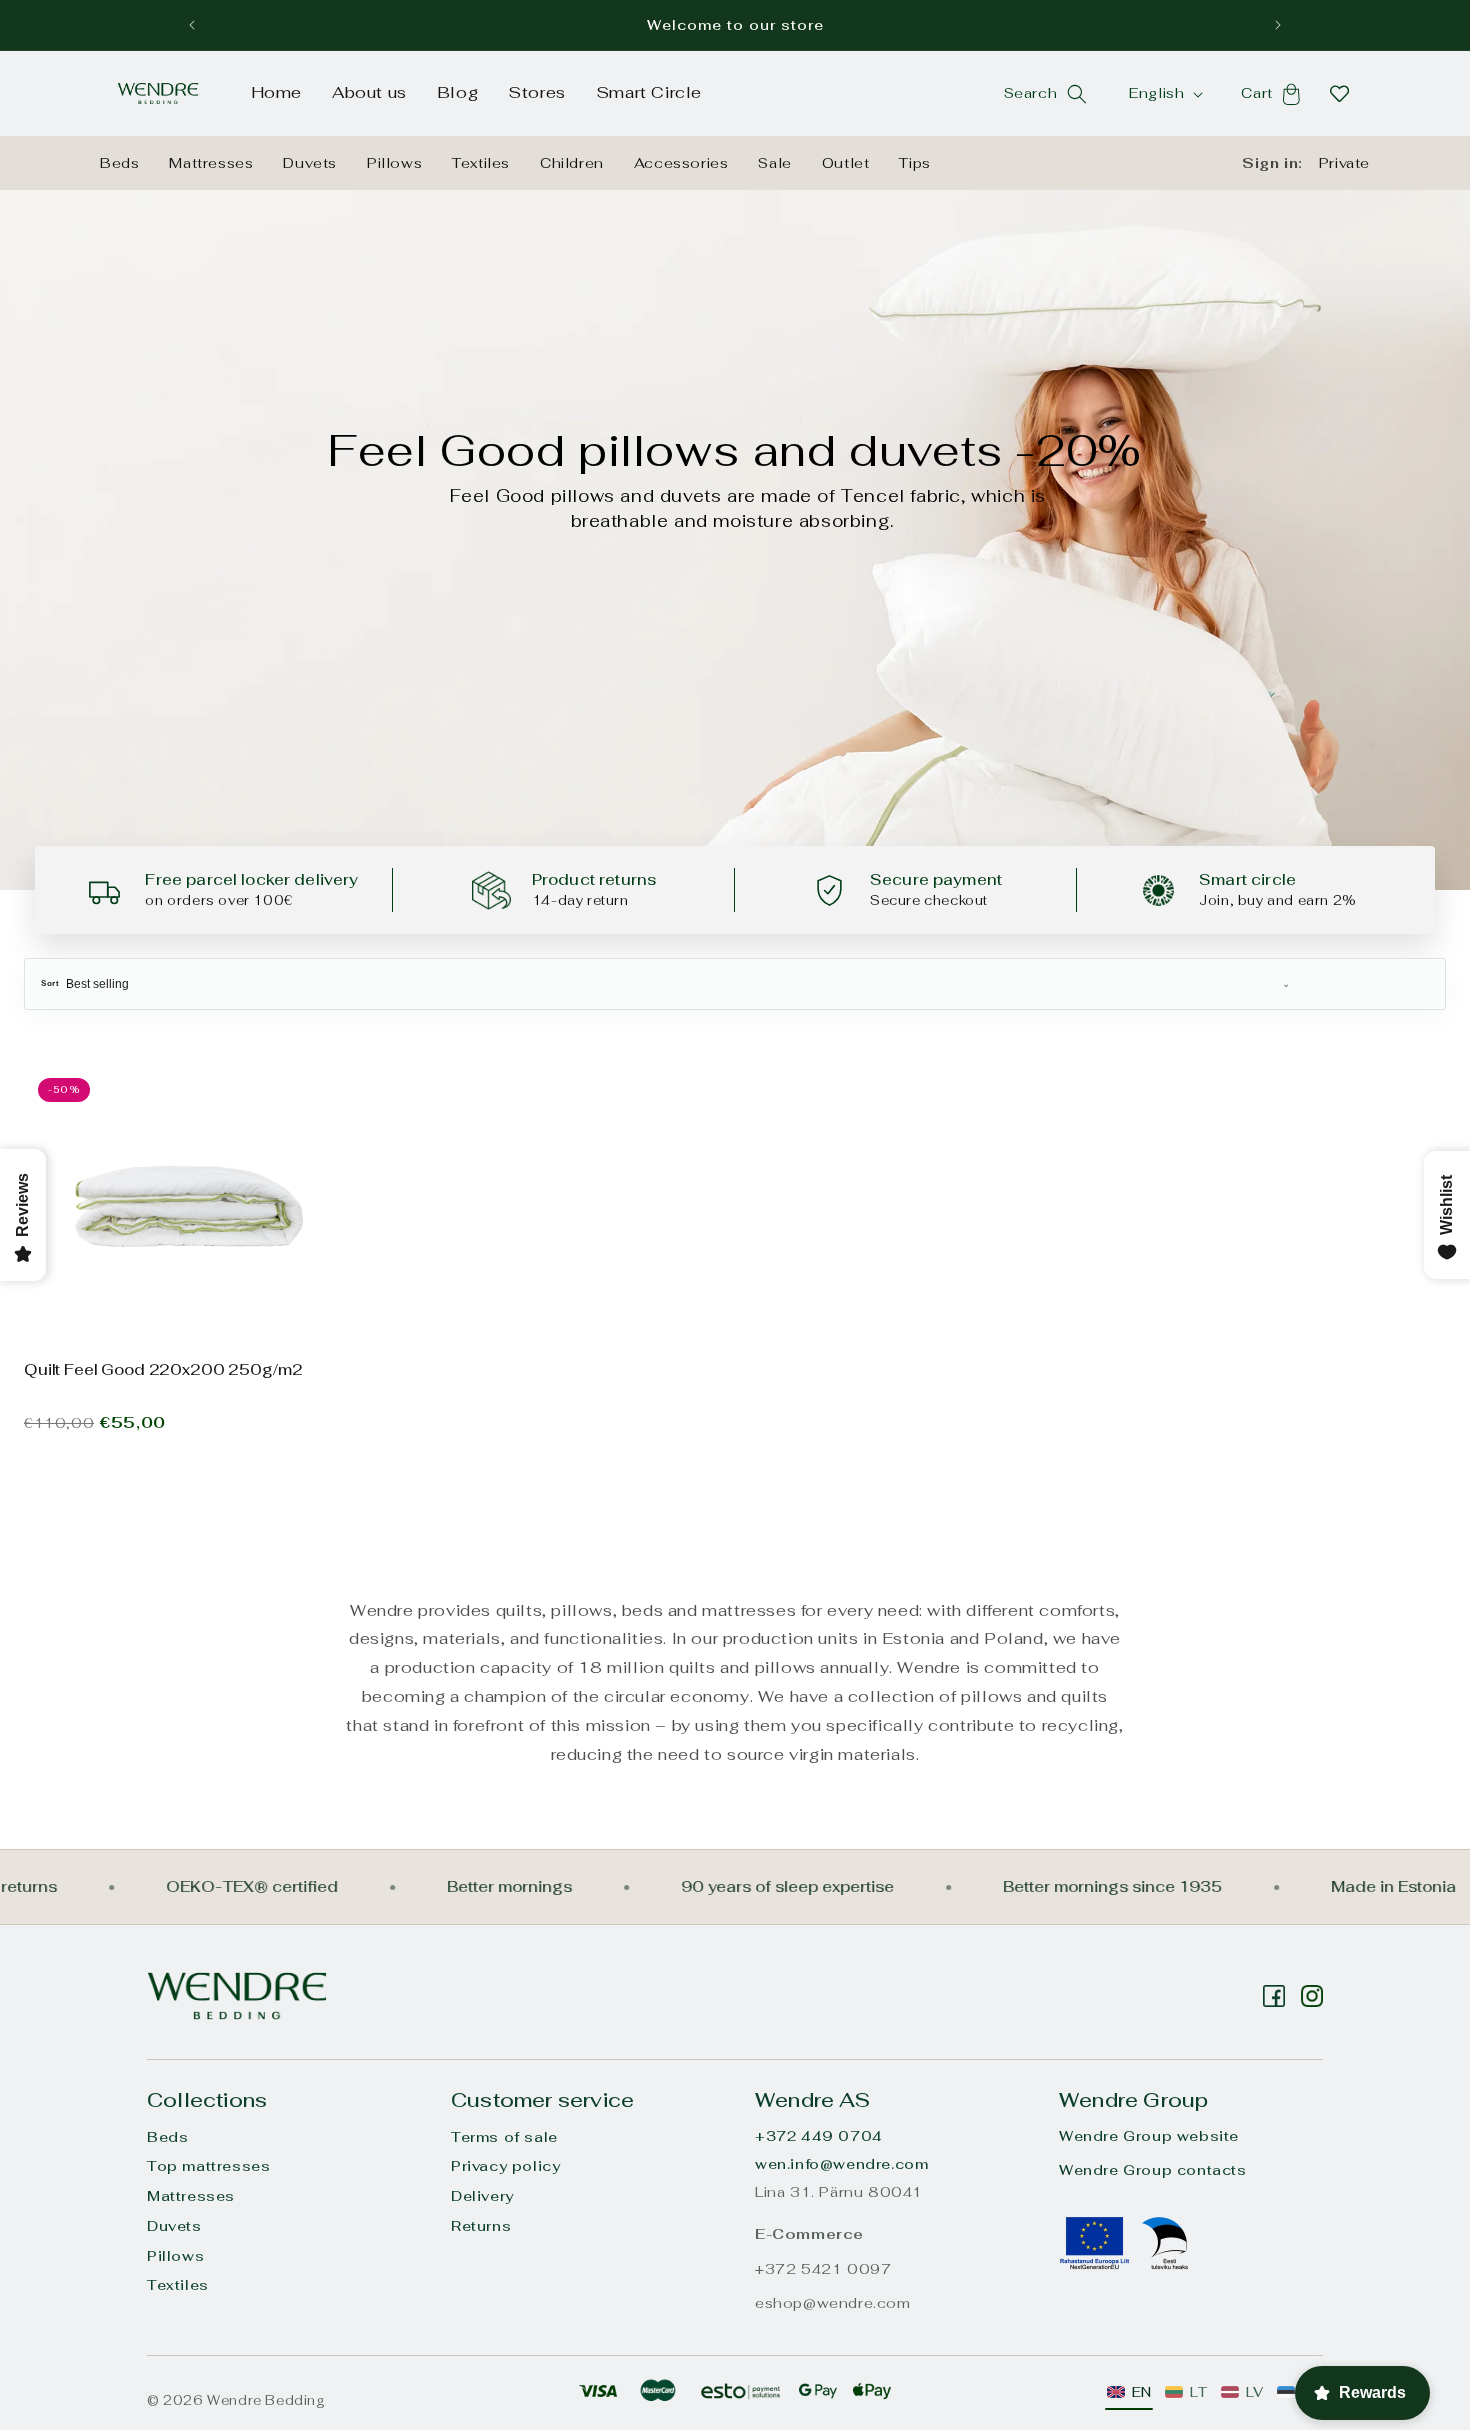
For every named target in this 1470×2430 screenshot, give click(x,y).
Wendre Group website (1149, 2136)
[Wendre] (237, 1995)
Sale (774, 163)
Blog (457, 92)
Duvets (310, 163)
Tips (914, 163)
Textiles (481, 163)
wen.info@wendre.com (841, 2164)
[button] (1077, 94)
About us (369, 92)
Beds (119, 163)
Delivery (482, 2196)
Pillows (394, 163)
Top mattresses (208, 2166)
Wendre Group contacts (1153, 2170)
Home (276, 92)
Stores (537, 92)
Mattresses (211, 163)
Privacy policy (505, 2166)
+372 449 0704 (819, 2136)
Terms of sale (504, 2137)
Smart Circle (649, 92)
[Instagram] (1274, 1996)
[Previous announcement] (192, 25)
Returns (481, 2226)
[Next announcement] (1278, 25)
